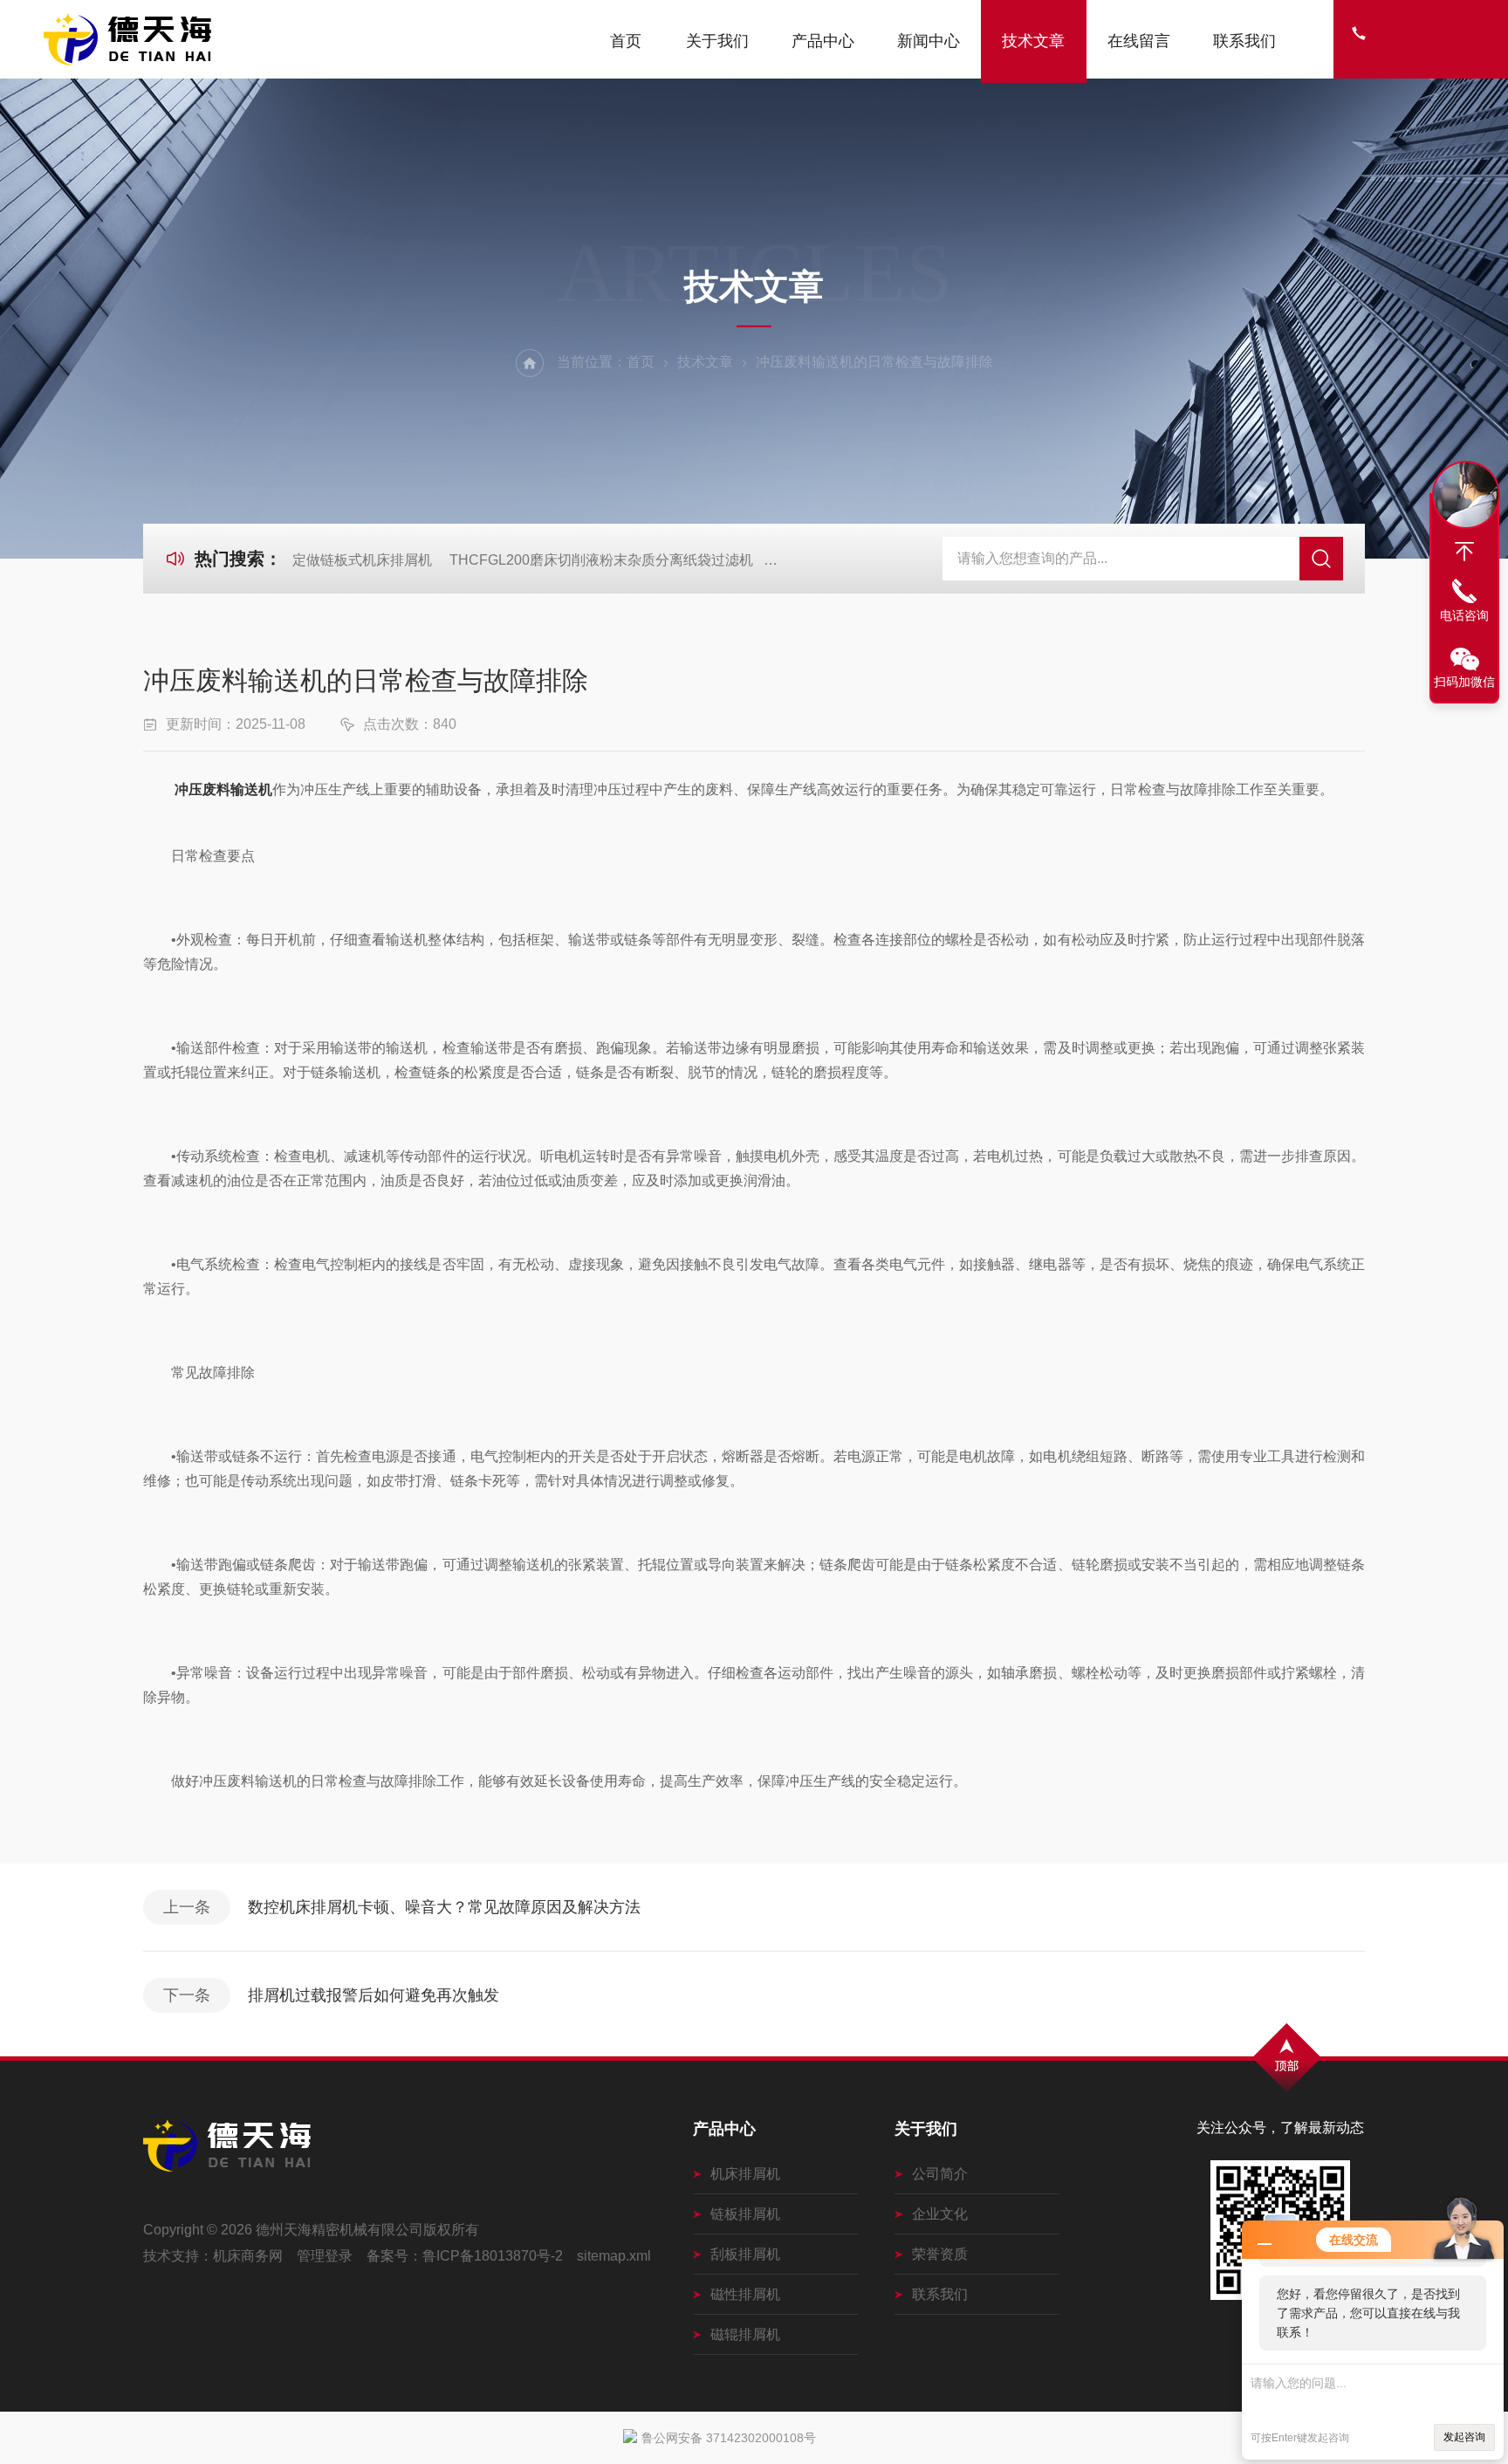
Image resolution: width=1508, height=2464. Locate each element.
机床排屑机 (745, 2174)
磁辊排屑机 (745, 2334)
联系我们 (1244, 41)
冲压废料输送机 (223, 789)
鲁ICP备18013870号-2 (493, 2256)
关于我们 (717, 41)
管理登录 (325, 2256)
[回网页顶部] (1464, 552)
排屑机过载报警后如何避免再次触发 (374, 1995)
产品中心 (823, 41)
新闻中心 (929, 41)
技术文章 (1033, 41)
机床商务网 (248, 2256)
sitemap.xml (614, 2256)
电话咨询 (1464, 615)
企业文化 (940, 2214)
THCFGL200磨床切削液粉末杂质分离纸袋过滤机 (601, 560)
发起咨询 (1464, 2437)
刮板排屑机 (745, 2254)
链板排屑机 (745, 2214)
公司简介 (940, 2174)
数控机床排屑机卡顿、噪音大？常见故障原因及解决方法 (444, 1907)
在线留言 (1139, 41)
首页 (626, 41)
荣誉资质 (940, 2254)
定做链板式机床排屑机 (362, 560)
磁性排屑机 (745, 2294)
